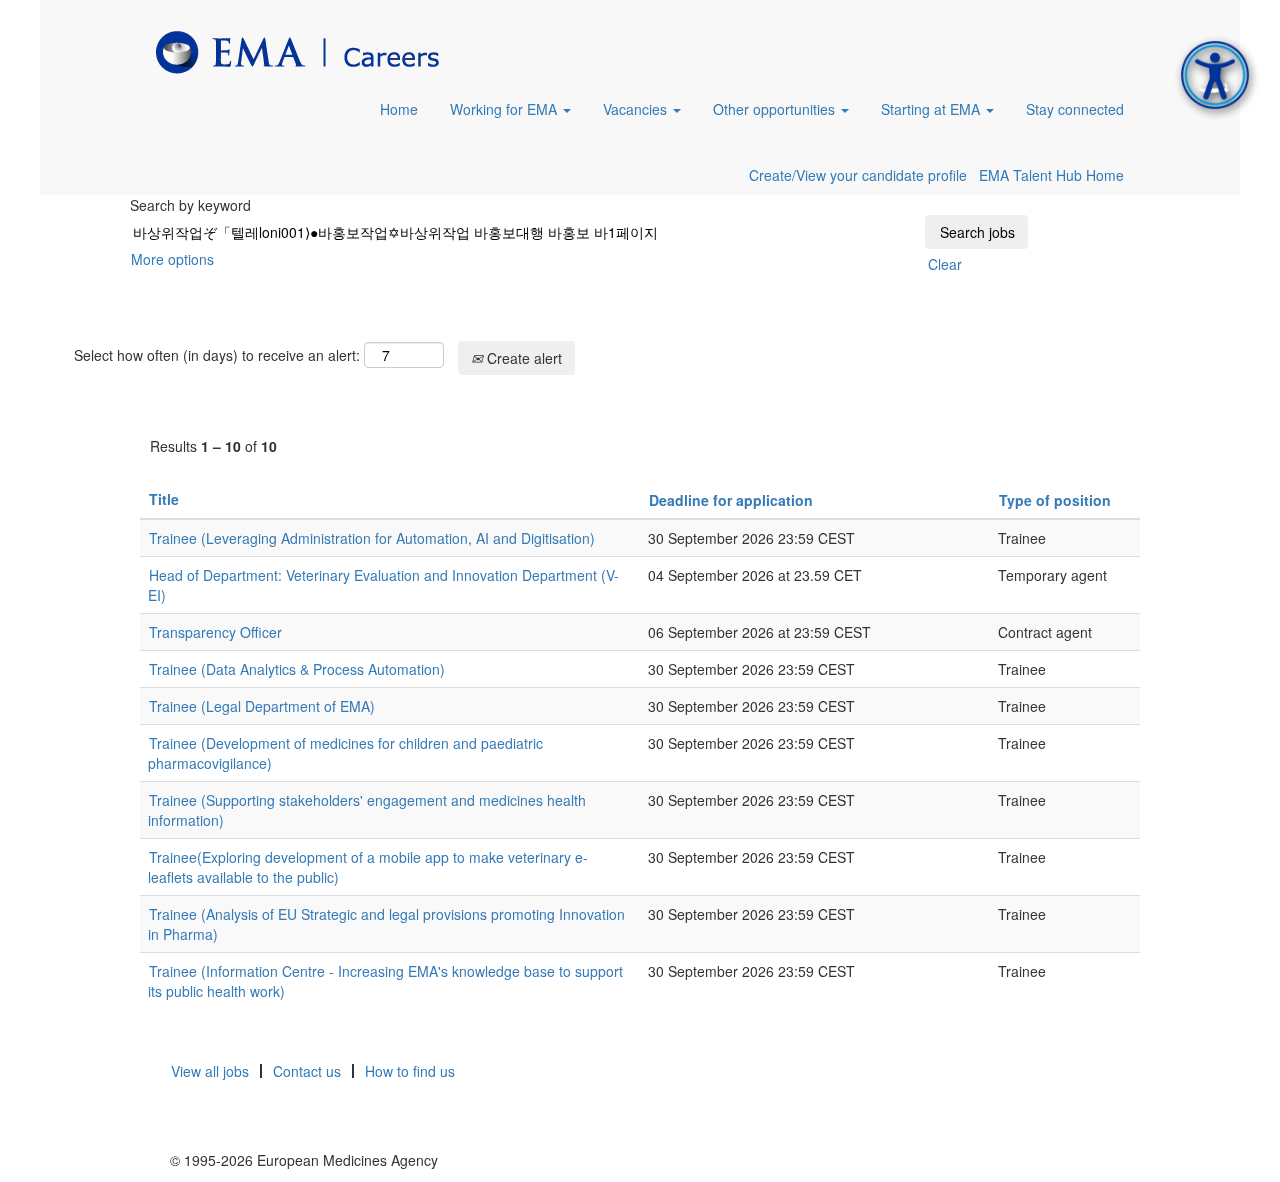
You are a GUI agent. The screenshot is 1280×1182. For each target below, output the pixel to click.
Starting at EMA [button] (932, 109)
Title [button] (164, 499)
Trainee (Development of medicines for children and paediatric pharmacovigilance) (345, 753)
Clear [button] (945, 264)
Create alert (522, 358)
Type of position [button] (1055, 500)
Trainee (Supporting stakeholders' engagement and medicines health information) (367, 810)
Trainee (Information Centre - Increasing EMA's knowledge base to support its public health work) (385, 981)
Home (399, 109)
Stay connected (1075, 109)
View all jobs (210, 1071)
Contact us (307, 1071)
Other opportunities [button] (776, 109)
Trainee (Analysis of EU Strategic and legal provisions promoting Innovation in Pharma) (386, 924)
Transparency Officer (215, 632)
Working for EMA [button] (505, 109)
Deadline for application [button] (731, 500)
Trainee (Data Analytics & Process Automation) (297, 669)
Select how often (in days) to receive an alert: (217, 355)
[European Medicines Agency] (297, 52)
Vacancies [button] (637, 109)
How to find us (410, 1071)
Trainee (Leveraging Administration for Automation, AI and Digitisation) (372, 538)
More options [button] (172, 259)
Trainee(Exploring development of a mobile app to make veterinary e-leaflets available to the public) (368, 867)
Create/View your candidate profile (858, 175)
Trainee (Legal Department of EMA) (262, 706)
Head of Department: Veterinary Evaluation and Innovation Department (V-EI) (383, 585)
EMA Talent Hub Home (1051, 175)
